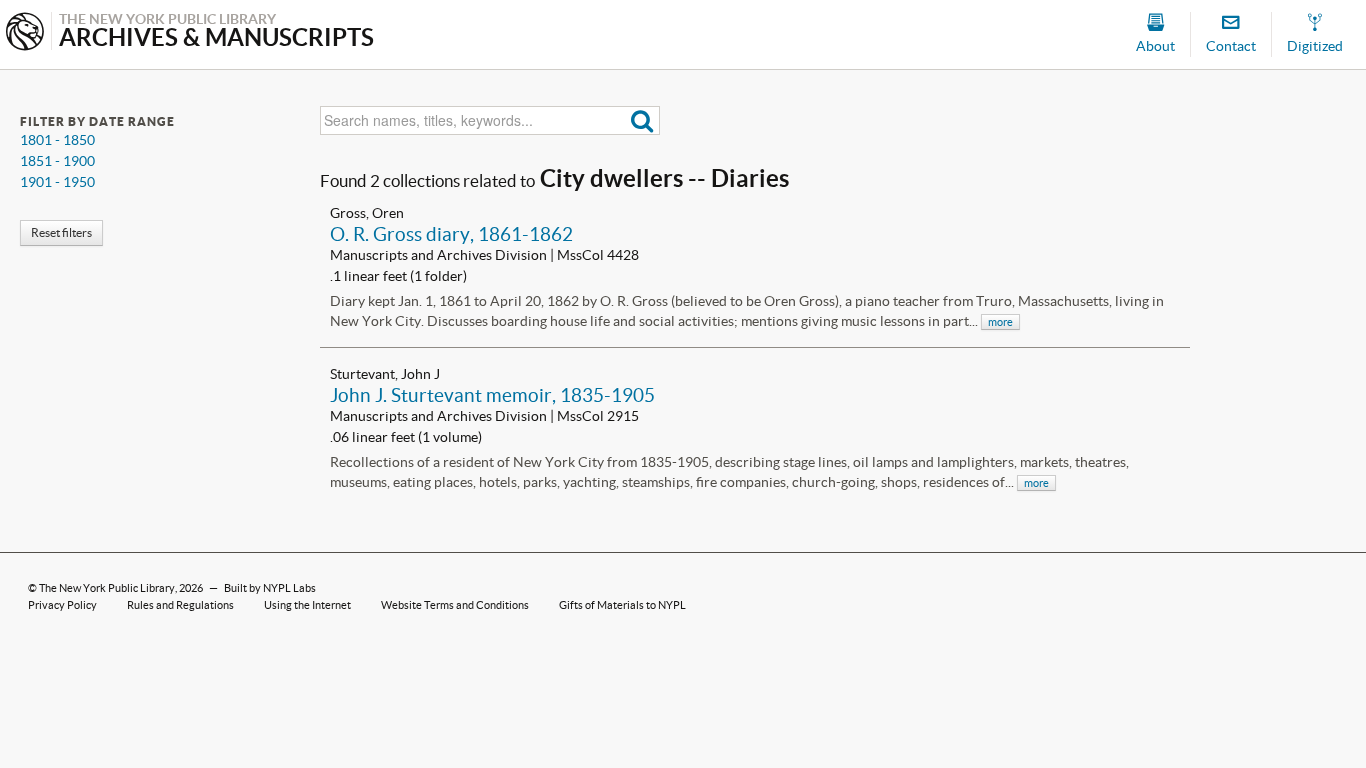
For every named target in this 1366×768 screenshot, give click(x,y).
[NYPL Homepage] (25, 33)
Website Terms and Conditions (455, 605)
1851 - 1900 (57, 161)
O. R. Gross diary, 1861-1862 (451, 234)
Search (642, 120)
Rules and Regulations (180, 605)
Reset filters (61, 232)
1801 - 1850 (57, 140)
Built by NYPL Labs (270, 588)
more (1000, 322)
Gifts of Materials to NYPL (622, 605)
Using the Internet (307, 605)
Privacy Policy (62, 605)
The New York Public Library (107, 588)
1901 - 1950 (57, 182)
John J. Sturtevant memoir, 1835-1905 (492, 395)
